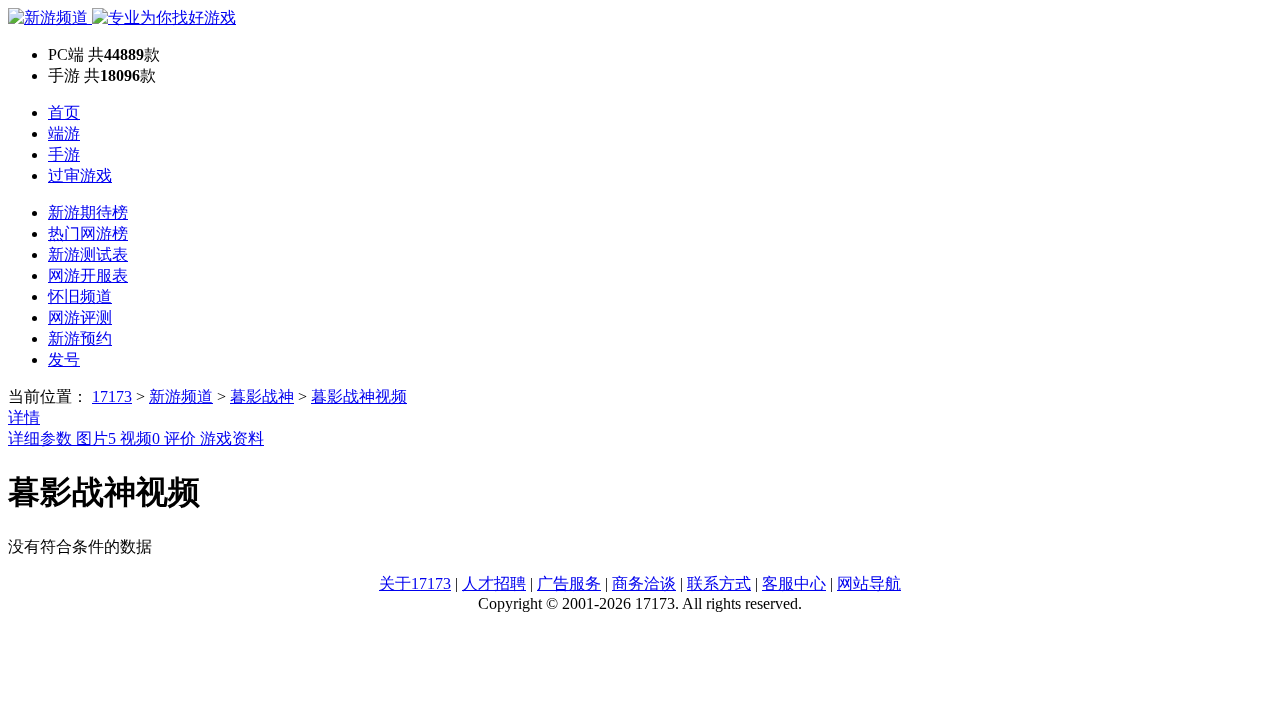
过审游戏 (80, 175)
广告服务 (569, 583)
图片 (96, 438)
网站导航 (869, 583)
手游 (64, 154)
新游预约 (80, 338)
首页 (64, 112)
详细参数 (42, 438)
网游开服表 (88, 275)
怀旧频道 (80, 296)
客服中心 (794, 583)
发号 (64, 359)
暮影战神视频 (359, 396)
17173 (112, 396)
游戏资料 (232, 438)
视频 (140, 438)
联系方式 (719, 583)
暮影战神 (262, 396)
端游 (64, 133)
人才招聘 (494, 583)
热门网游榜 (88, 233)
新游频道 (181, 396)
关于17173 (415, 583)
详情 (24, 417)
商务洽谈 (644, 583)
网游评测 (80, 317)
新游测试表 (88, 254)
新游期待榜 (88, 212)
